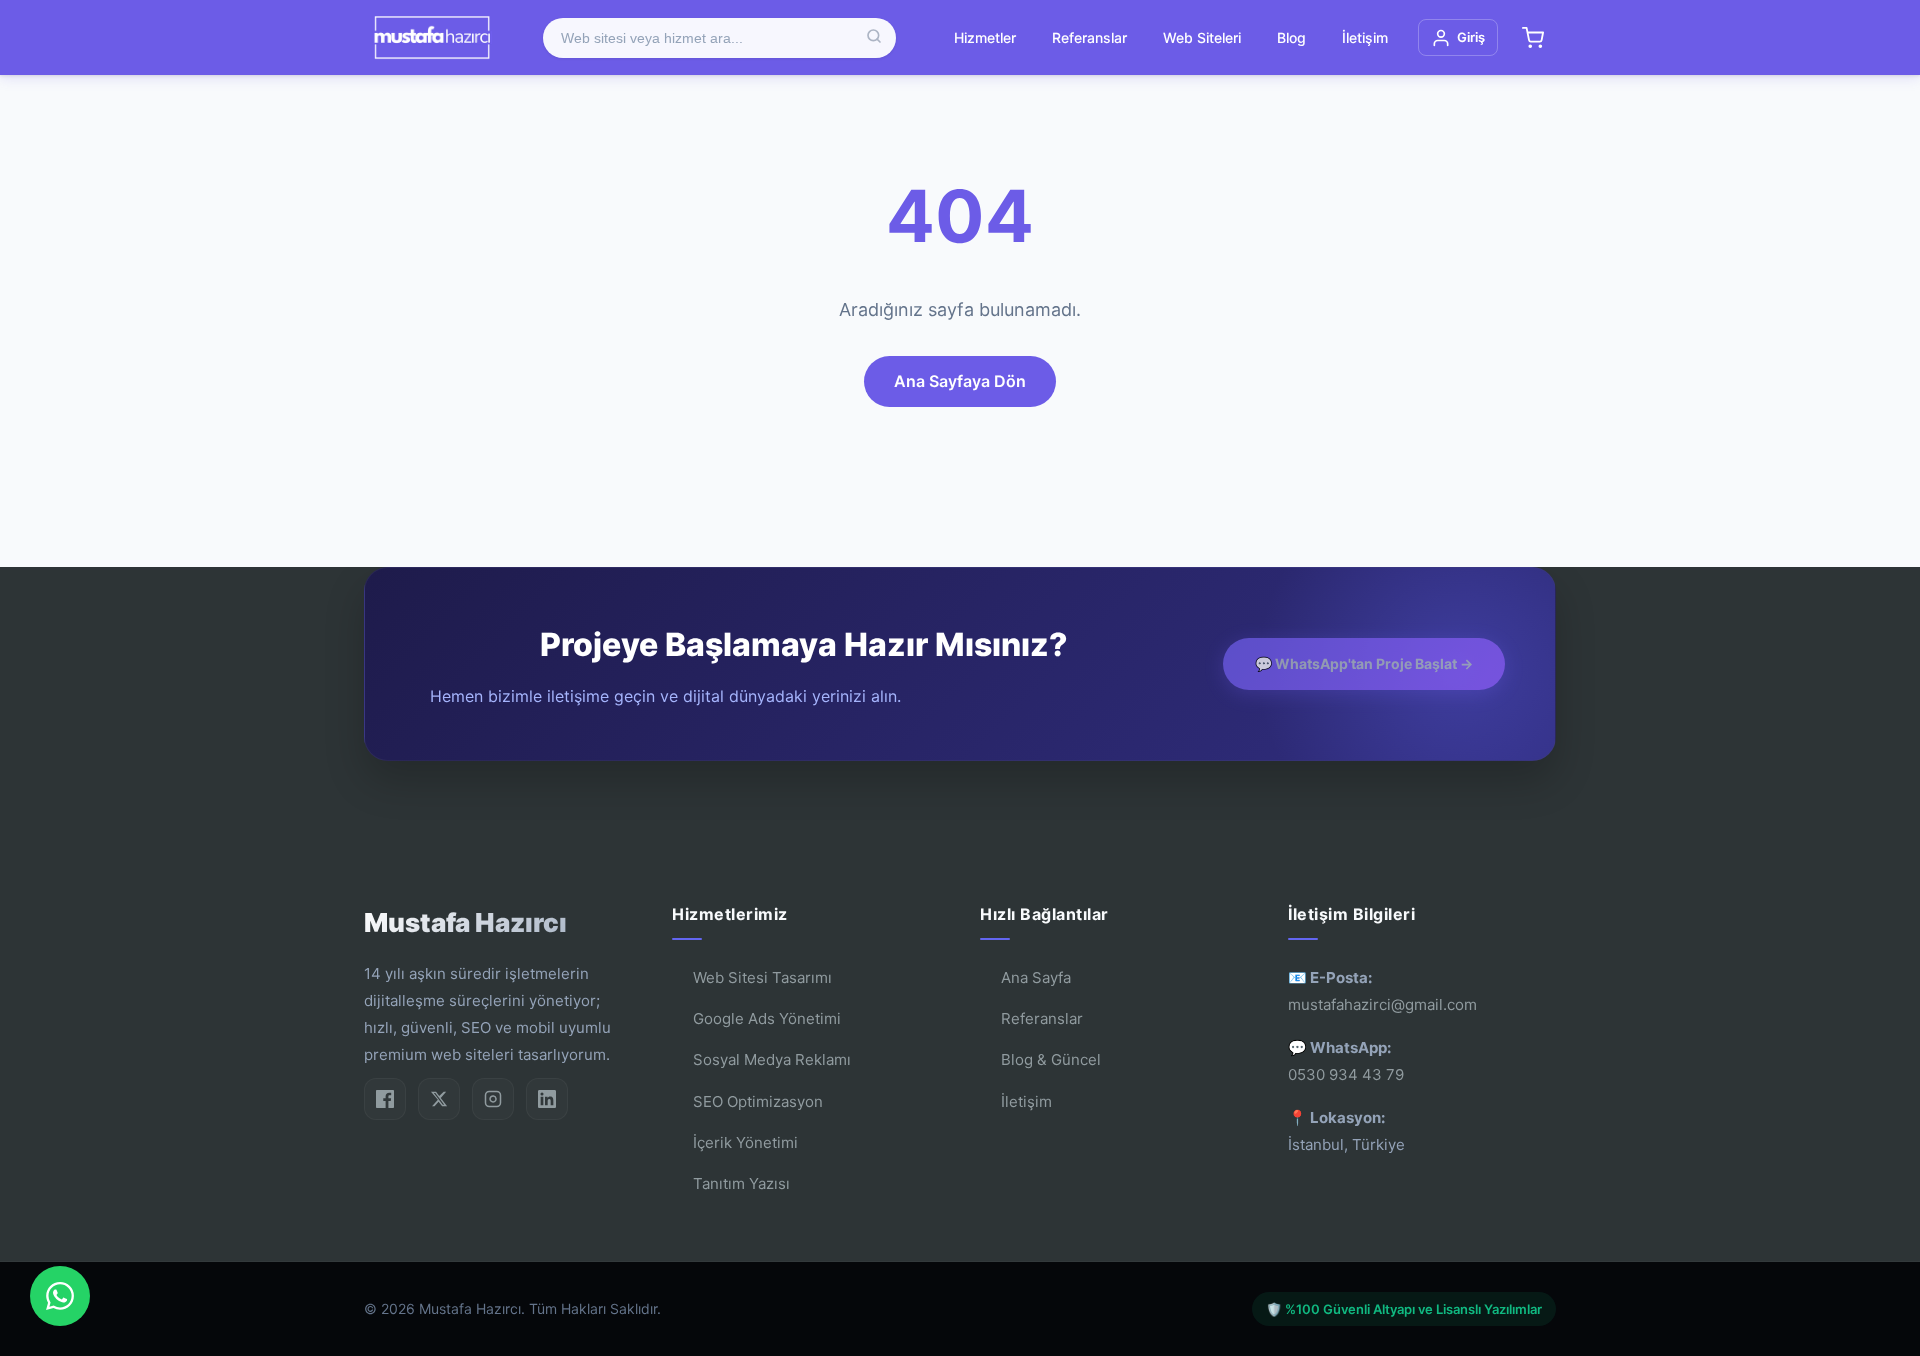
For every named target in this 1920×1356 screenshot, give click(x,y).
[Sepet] (1533, 38)
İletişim (1365, 37)
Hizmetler (985, 37)
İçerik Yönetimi (745, 1142)
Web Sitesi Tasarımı (762, 977)
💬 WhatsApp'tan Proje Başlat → (1364, 663)
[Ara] (874, 38)
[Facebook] (385, 1099)
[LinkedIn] (547, 1099)
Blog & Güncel (1051, 1059)
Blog (1291, 37)
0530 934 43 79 (1346, 1074)
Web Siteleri (1202, 37)
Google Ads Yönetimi (767, 1018)
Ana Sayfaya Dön (960, 381)
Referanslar (1089, 37)
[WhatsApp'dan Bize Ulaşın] (60, 1296)
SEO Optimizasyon (758, 1101)
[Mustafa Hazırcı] (431, 37)
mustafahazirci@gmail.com (1382, 1004)
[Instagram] (493, 1099)
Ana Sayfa (1036, 977)
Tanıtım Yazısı (741, 1183)
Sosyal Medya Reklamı (772, 1059)
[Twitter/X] (439, 1099)
